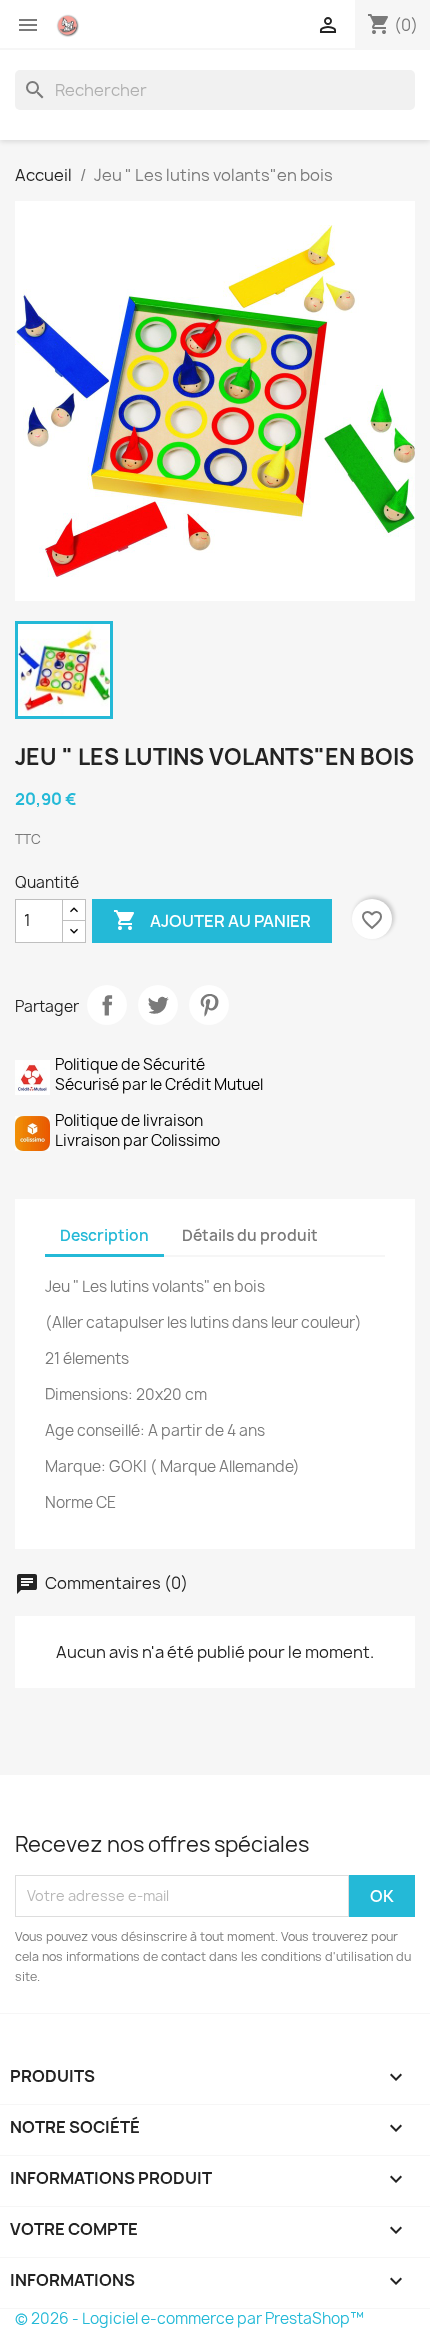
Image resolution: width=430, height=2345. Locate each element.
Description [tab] (104, 1235)
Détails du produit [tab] (250, 1235)
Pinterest (209, 1005)
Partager (107, 1005)
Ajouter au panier (212, 920)
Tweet (158, 1005)
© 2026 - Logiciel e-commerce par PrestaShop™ (189, 2318)
